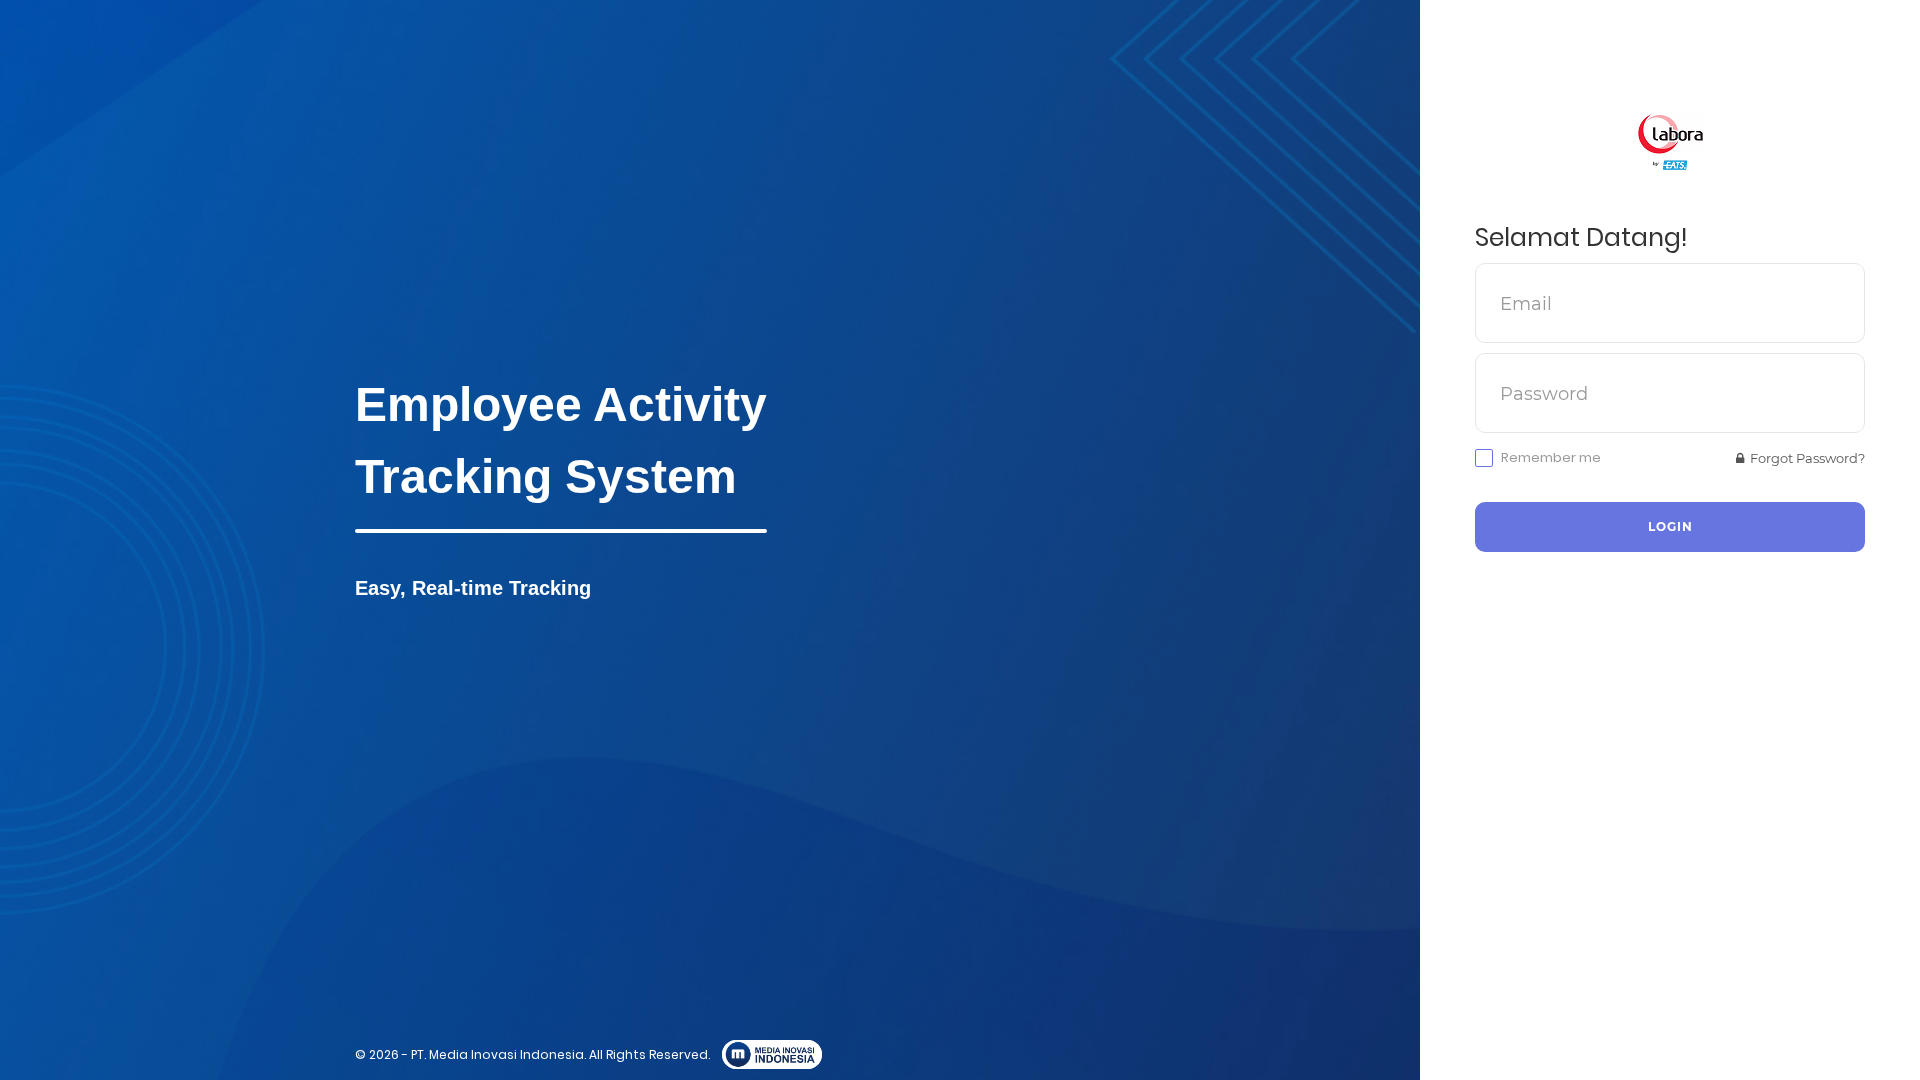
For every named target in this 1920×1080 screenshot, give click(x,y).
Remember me (1551, 458)
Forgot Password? (1804, 458)
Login (1670, 526)
